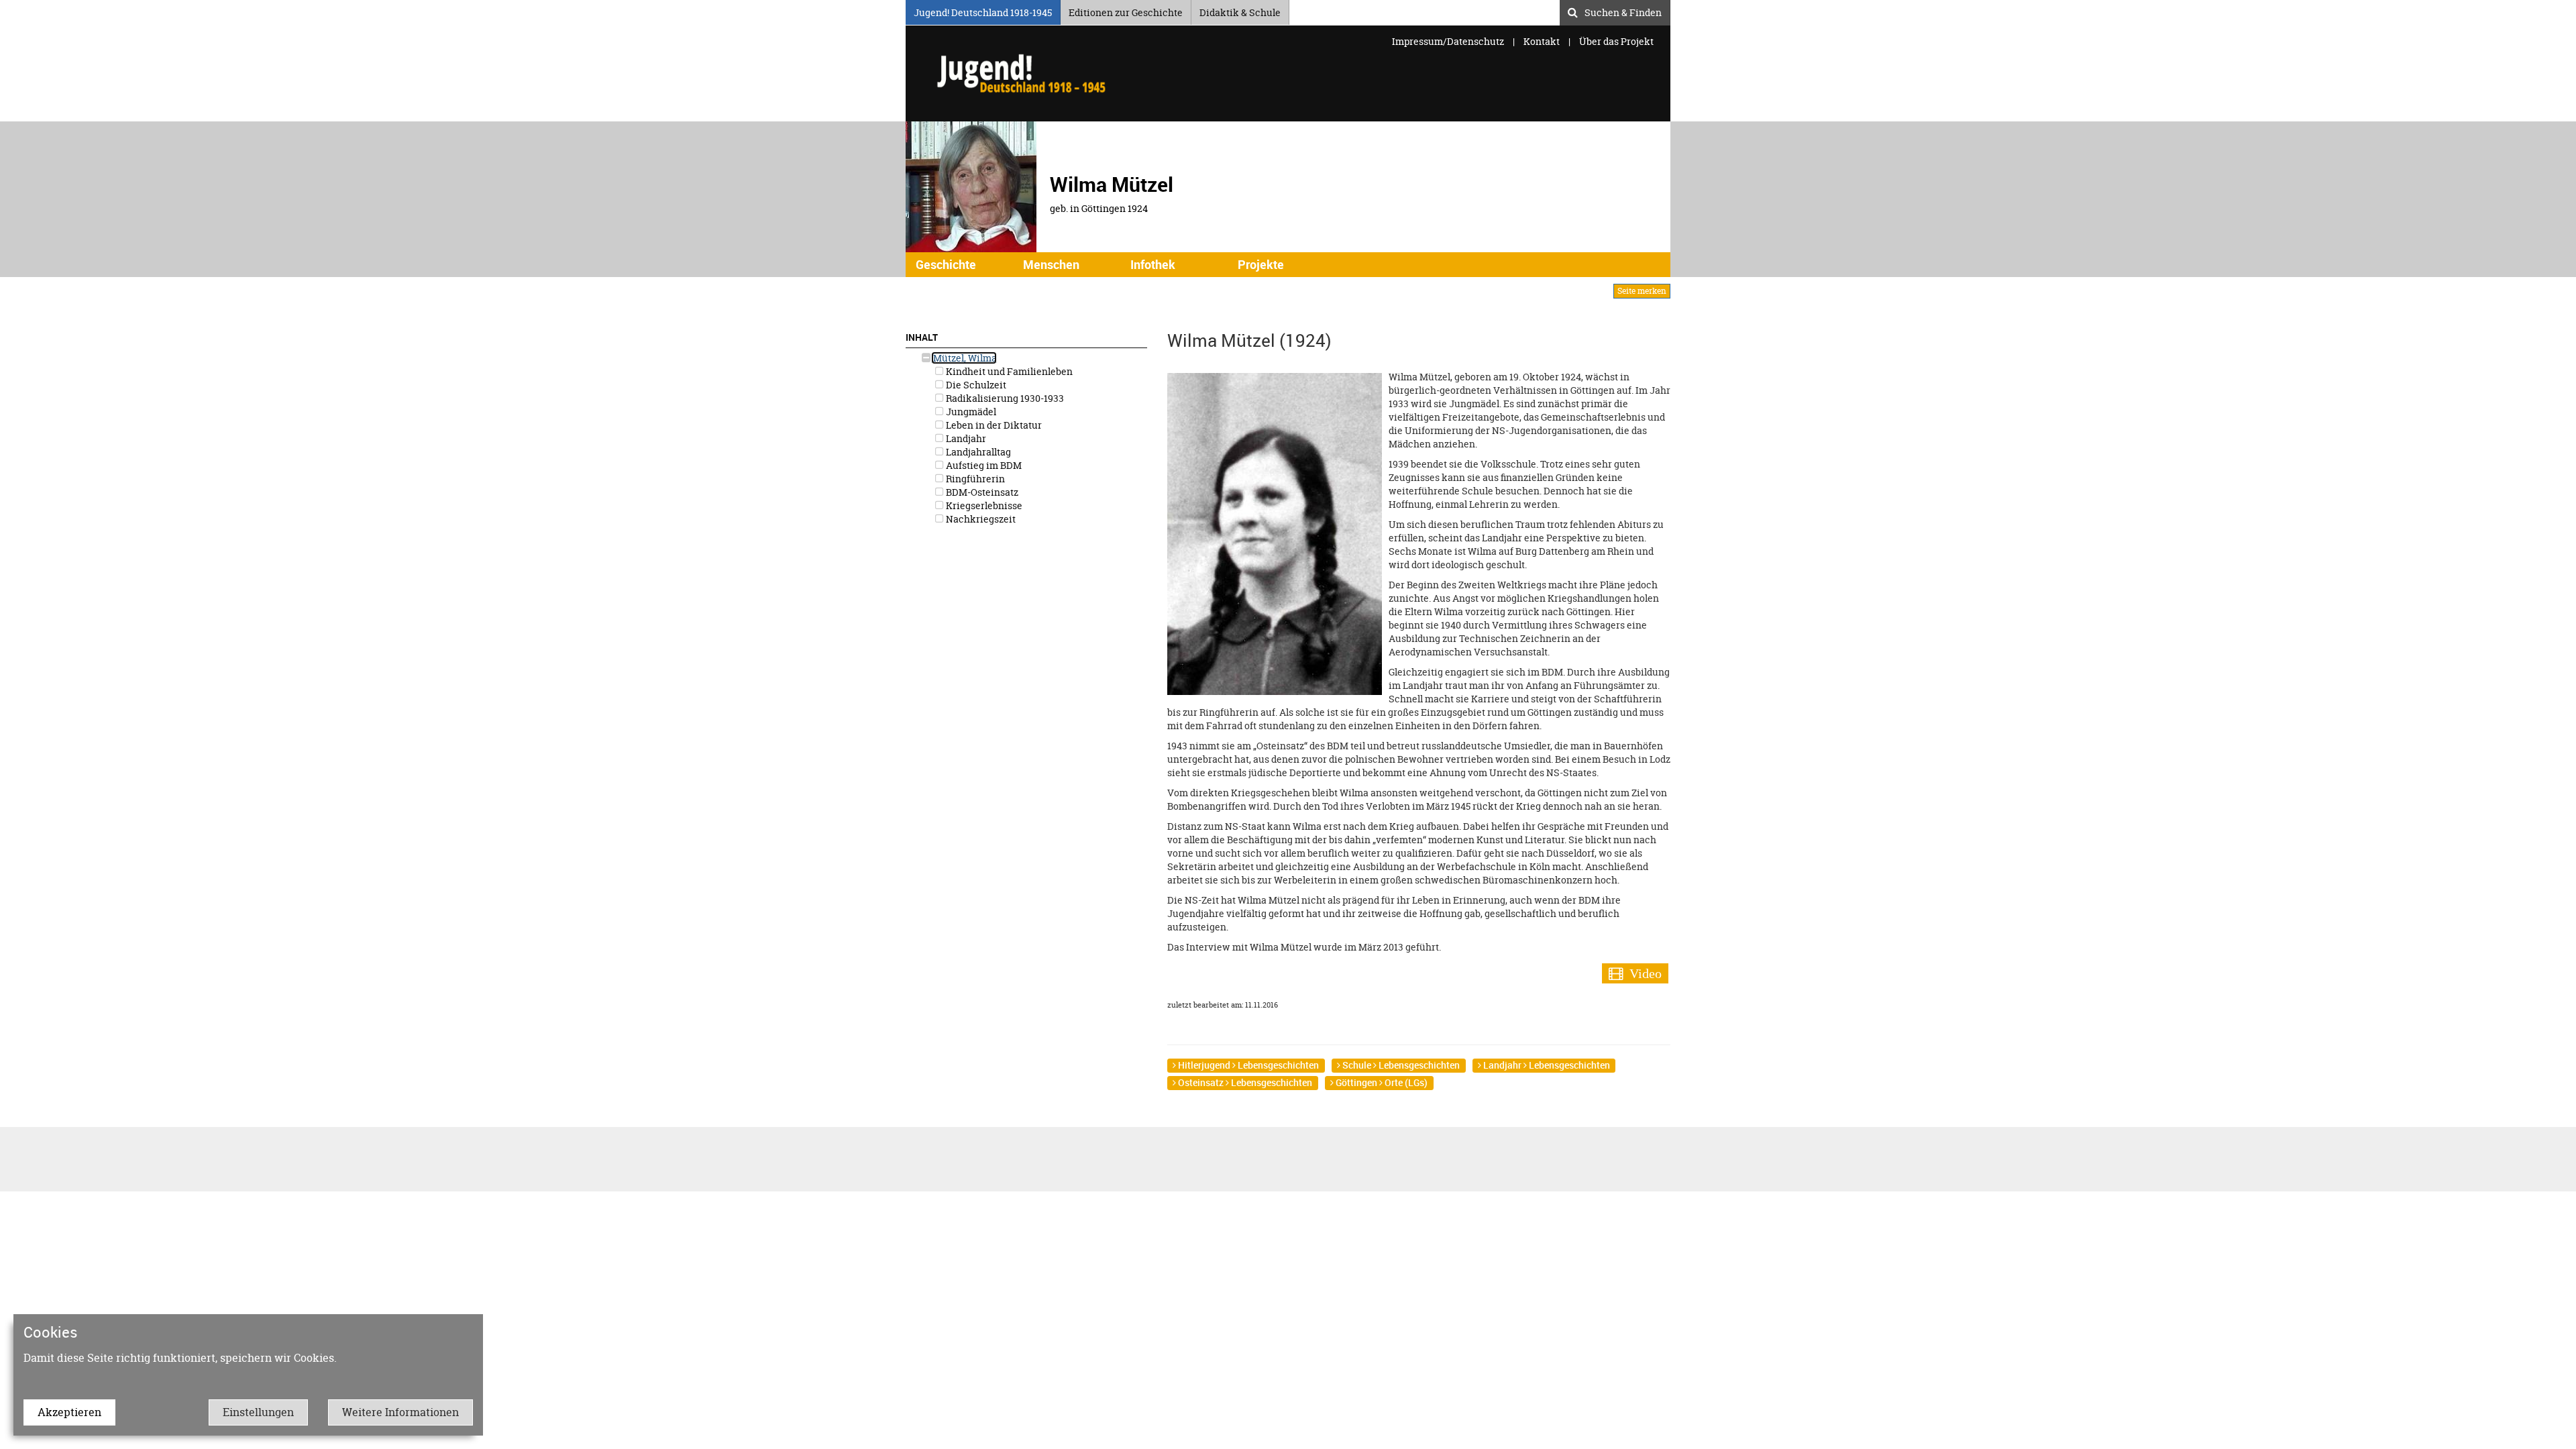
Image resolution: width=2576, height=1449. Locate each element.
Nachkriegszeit (980, 519)
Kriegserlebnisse (983, 505)
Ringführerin (974, 479)
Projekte (1261, 264)
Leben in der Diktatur (993, 425)
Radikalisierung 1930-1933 (1004, 398)
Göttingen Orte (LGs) (1381, 1082)
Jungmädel (970, 412)
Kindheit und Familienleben (1008, 371)
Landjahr (965, 438)
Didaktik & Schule (1240, 10)
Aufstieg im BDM (983, 465)
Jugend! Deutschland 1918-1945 (983, 10)
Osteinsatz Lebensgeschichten (1244, 1082)
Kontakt (1542, 41)
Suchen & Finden (1623, 11)
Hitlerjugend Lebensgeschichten (1247, 1065)
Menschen (1051, 264)
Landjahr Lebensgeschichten (1546, 1065)
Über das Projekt (1616, 41)
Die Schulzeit (975, 385)
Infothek (1153, 264)
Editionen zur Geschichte (1126, 10)
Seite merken (1642, 291)
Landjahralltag (977, 452)
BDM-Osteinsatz (981, 492)
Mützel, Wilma (964, 358)
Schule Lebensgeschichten (1400, 1065)
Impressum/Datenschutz (1449, 41)
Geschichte (946, 264)
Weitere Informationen (400, 1412)
